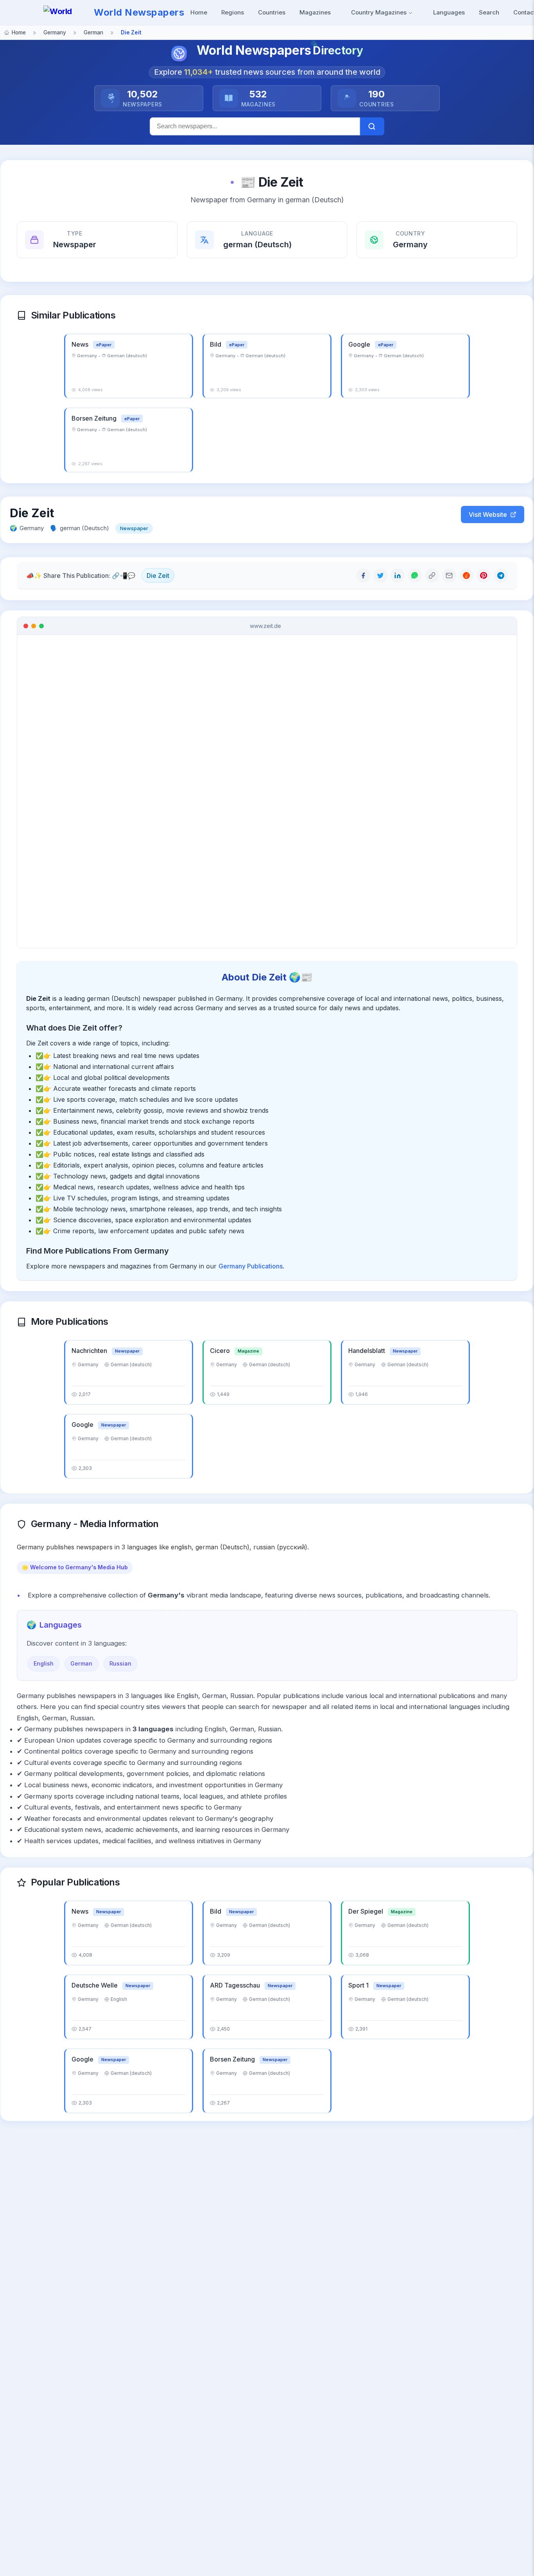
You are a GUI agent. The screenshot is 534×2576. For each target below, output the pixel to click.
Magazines (315, 12)
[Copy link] (432, 576)
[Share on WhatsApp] (415, 576)
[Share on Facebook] (363, 576)
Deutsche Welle (95, 1985)
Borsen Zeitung (95, 418)
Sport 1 (359, 1985)
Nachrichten (90, 1351)
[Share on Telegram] (501, 576)
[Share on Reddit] (466, 576)
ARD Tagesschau (236, 1985)
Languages (449, 12)
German (81, 1663)
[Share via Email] (449, 576)
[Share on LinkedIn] (398, 576)
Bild (216, 344)
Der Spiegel (366, 1911)
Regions (233, 12)
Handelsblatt (367, 1351)
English (44, 1663)
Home (199, 12)
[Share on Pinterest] (484, 576)
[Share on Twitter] (380, 576)
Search (489, 12)
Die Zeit (158, 576)
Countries (272, 12)
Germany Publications (251, 1266)
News (81, 344)
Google (360, 344)
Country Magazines (380, 12)
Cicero (221, 1351)
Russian (120, 1663)
